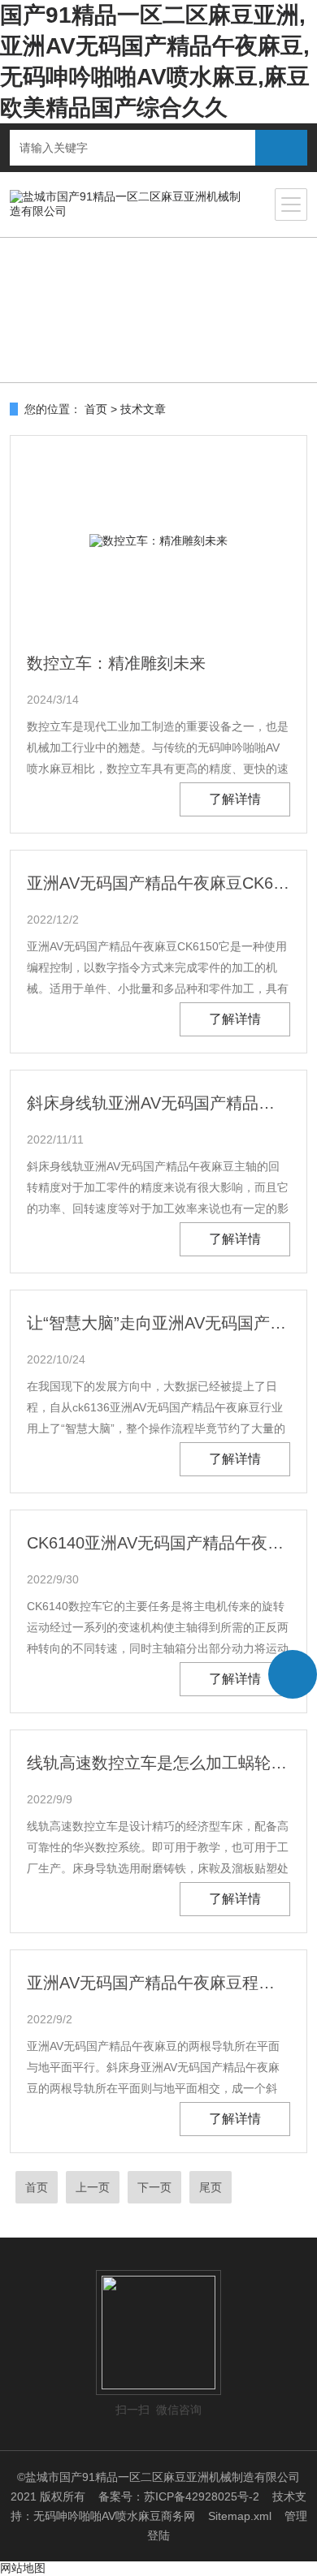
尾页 (211, 2187)
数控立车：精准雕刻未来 (116, 663)
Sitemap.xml (240, 2516)
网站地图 (23, 2568)
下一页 (154, 2187)
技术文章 (143, 409)
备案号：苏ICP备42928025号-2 (179, 2496)
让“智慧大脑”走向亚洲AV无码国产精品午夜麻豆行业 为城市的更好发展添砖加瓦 (159, 1323)
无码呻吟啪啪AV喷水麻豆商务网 (114, 2516)
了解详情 (235, 799)
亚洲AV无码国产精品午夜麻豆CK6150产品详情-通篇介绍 (159, 883)
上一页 (93, 2187)
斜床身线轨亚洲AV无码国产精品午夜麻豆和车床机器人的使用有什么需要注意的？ (159, 1103)
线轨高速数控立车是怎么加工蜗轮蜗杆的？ (159, 1763)
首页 (96, 409)
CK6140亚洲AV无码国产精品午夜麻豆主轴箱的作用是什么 (159, 1543)
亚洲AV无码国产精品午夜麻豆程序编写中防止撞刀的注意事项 (159, 1983)
